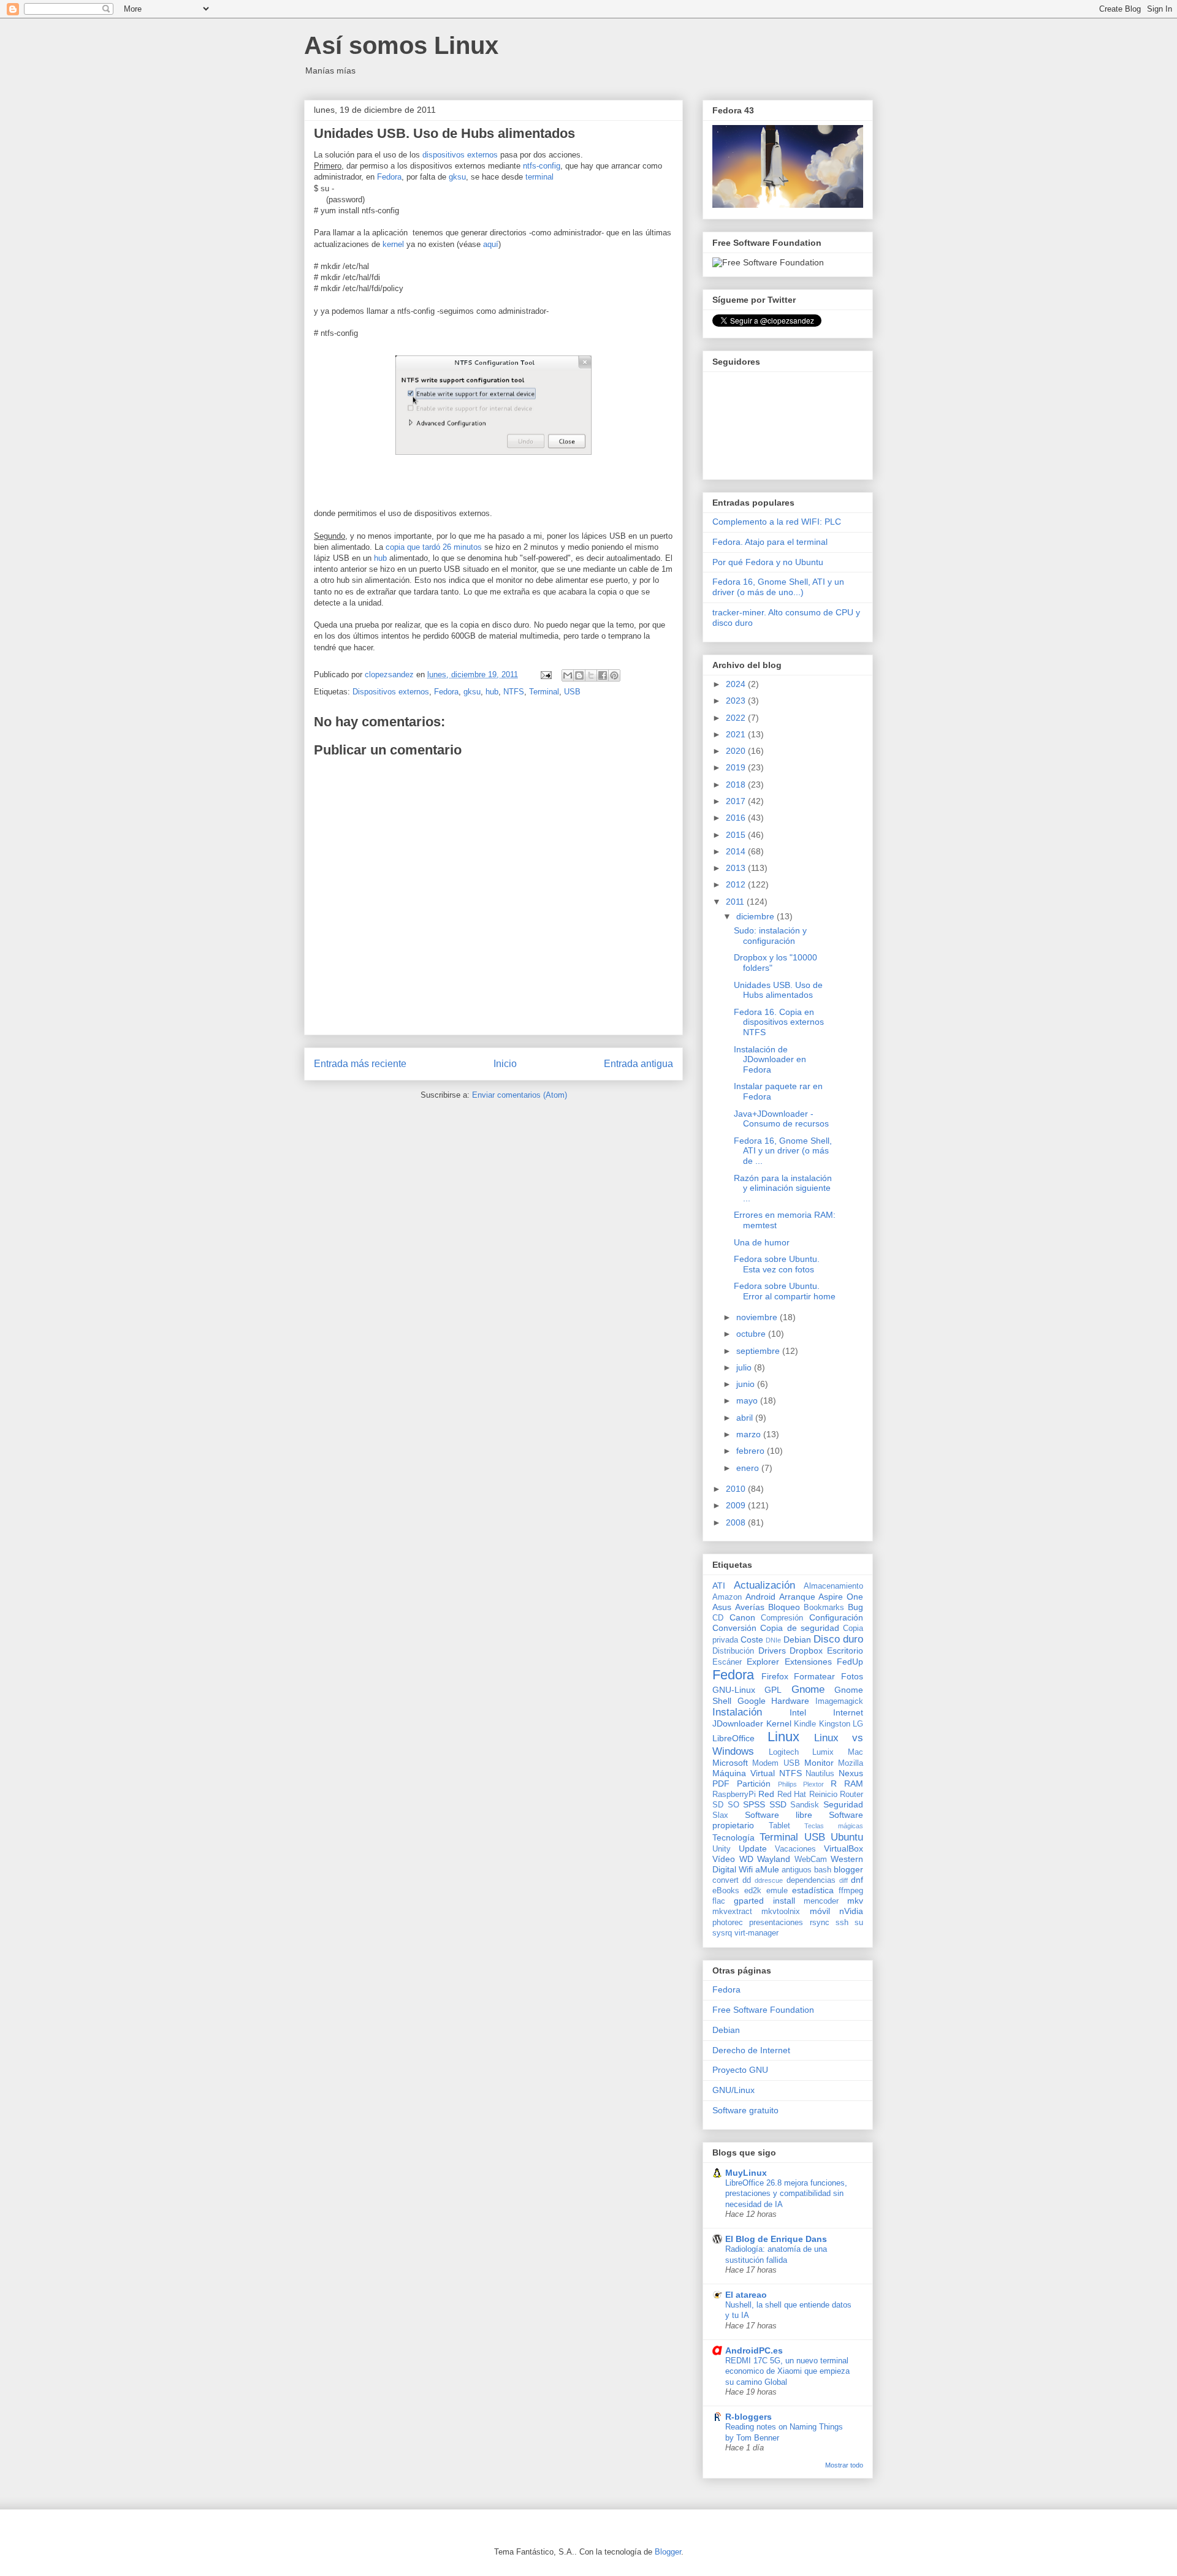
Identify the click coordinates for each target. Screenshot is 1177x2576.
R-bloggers (748, 2417)
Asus (722, 1607)
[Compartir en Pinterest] (614, 675)
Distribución (733, 1651)
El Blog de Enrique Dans (776, 2239)
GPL (773, 1690)
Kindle (805, 1724)
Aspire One (841, 1597)
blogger (848, 1869)
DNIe (773, 1640)
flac (719, 1901)
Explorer (763, 1662)
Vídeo (724, 1859)
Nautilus (820, 1774)
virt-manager (756, 1933)
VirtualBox (844, 1848)
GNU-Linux (734, 1690)
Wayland (774, 1859)
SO (733, 1805)
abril (746, 1418)
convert (726, 1880)
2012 (737, 884)
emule (777, 1891)
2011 (736, 902)
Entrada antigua (638, 1064)
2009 (737, 1505)
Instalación (737, 1712)
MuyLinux (746, 2173)
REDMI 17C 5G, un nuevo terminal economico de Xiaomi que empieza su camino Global (787, 2371)
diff (844, 1880)
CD (718, 1618)
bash (823, 1870)
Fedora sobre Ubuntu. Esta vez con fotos (777, 1264)
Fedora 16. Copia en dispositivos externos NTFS (779, 1022)
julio (745, 1367)
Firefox (775, 1676)
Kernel (779, 1723)
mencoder (821, 1901)
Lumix (823, 1752)
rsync (820, 1923)
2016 (737, 818)
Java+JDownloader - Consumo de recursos (781, 1119)
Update (753, 1848)
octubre (752, 1334)
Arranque (797, 1597)
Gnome (808, 1689)
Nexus (851, 1773)
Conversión (734, 1628)
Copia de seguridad (800, 1628)
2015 (737, 835)
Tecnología (733, 1837)
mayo (748, 1400)
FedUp (850, 1662)
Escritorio (845, 1651)
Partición (754, 1784)
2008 (737, 1522)
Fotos (852, 1676)
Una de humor (762, 1242)
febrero (752, 1451)
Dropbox (806, 1651)
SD (718, 1805)
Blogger (668, 2552)
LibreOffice (733, 1738)
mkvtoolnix (781, 1912)
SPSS (754, 1804)
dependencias (811, 1880)
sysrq (722, 1933)
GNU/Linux (733, 2090)
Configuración (836, 1617)
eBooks (726, 1891)
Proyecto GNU (740, 2070)
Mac (855, 1752)
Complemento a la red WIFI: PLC (777, 522)
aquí (491, 244)
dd (747, 1880)
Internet (848, 1712)
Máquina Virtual (744, 1773)
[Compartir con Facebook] (603, 675)
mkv (855, 1901)
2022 (737, 718)
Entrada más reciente (360, 1064)
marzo (750, 1434)
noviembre (758, 1317)
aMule (767, 1869)
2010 (737, 1489)
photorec (728, 1923)
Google (752, 1701)
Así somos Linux (401, 45)
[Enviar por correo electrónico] (568, 675)
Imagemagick (839, 1701)
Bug (855, 1607)
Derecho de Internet (751, 2050)
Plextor (813, 1784)
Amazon (727, 1597)
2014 (737, 851)
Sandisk (805, 1805)
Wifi (746, 1869)
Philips (787, 1784)
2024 (737, 684)
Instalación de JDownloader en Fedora (770, 1060)
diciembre (756, 916)
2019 (737, 767)
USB (572, 692)
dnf (857, 1880)
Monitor (819, 1763)
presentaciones (776, 1923)
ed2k (753, 1891)
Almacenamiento (833, 1586)
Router (851, 1795)
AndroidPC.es (754, 2350)
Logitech (784, 1752)
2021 (737, 734)
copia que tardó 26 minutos (434, 547)
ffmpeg (851, 1891)
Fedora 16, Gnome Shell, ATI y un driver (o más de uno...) (778, 587)
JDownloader (738, 1723)
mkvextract (732, 1912)
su (859, 1923)
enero (749, 1468)
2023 (737, 701)
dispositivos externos (460, 155)
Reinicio (823, 1795)
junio (747, 1384)
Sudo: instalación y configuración (770, 936)
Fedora (389, 177)
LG (858, 1724)
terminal (539, 177)
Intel (798, 1712)
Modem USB (776, 1763)
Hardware (790, 1701)
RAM (854, 1784)
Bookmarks (824, 1608)
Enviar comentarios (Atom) (520, 1095)
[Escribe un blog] (579, 675)
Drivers (772, 1651)
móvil (820, 1911)
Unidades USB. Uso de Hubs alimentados (778, 990)
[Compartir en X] (591, 675)
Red (766, 1794)
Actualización (764, 1585)
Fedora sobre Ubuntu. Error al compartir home (785, 1291)
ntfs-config (542, 166)
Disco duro (838, 1639)
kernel (393, 244)
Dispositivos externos (391, 692)
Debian (797, 1639)
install (784, 1901)
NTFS (514, 692)
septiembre (759, 1351)
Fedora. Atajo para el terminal (770, 542)
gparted (749, 1901)
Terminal (544, 692)
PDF (721, 1784)
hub (382, 558)
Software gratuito (745, 2110)
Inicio (505, 1064)
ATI (719, 1586)
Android (760, 1597)
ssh (842, 1923)
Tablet (779, 1826)
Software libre (779, 1815)
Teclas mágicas (834, 1826)
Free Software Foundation (763, 2010)
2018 (737, 785)
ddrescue (769, 1880)
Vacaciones (795, 1849)
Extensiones (808, 1662)
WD (746, 1859)
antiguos (797, 1870)
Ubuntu (847, 1837)
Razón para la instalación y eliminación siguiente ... (783, 1188)
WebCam (811, 1860)
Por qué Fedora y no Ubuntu (768, 562)
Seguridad (843, 1804)
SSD (778, 1804)
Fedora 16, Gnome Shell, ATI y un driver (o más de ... (783, 1151)
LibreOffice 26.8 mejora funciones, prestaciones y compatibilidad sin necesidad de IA (786, 2194)
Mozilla (851, 1763)
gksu (457, 177)
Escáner (727, 1662)
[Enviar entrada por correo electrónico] (545, 674)
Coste (752, 1639)
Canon (742, 1617)
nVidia (851, 1911)
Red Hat (792, 1795)
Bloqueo (784, 1607)
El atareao (746, 2295)
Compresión (782, 1618)
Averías (750, 1607)
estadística (813, 1890)
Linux (783, 1737)
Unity (722, 1849)
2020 (737, 751)
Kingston (835, 1724)
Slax (720, 1815)
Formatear (814, 1676)
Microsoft (730, 1763)
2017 (737, 801)
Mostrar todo (844, 2465)
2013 (737, 868)
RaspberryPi (734, 1795)
